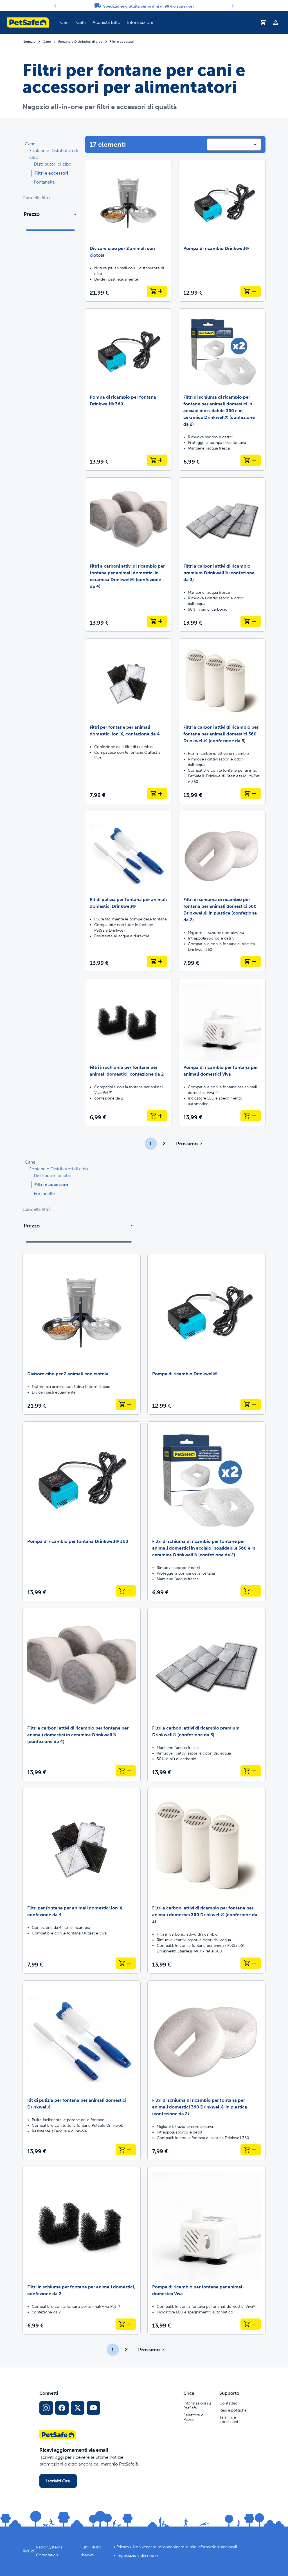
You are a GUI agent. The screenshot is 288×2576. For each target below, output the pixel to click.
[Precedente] (55, 6)
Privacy (123, 2547)
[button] (65, 22)
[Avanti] (233, 6)
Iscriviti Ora (58, 2481)
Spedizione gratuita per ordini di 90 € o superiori (148, 6)
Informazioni (140, 22)
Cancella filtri (36, 198)
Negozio (29, 42)
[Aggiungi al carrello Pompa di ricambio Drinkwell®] (251, 291)
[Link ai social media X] (78, 2408)
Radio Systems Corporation (49, 2551)
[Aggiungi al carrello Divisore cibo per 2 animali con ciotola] (157, 291)
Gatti (81, 22)
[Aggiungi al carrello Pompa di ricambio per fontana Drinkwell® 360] (157, 460)
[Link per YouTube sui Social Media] (93, 2408)
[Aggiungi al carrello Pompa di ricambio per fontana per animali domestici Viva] (251, 1116)
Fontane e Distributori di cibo (80, 42)
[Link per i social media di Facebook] (62, 2408)
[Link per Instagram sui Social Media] (46, 2408)
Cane (47, 42)
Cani (65, 22)
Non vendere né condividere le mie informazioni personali (185, 2547)
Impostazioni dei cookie (138, 2556)
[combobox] (234, 145)
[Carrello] (263, 22)
